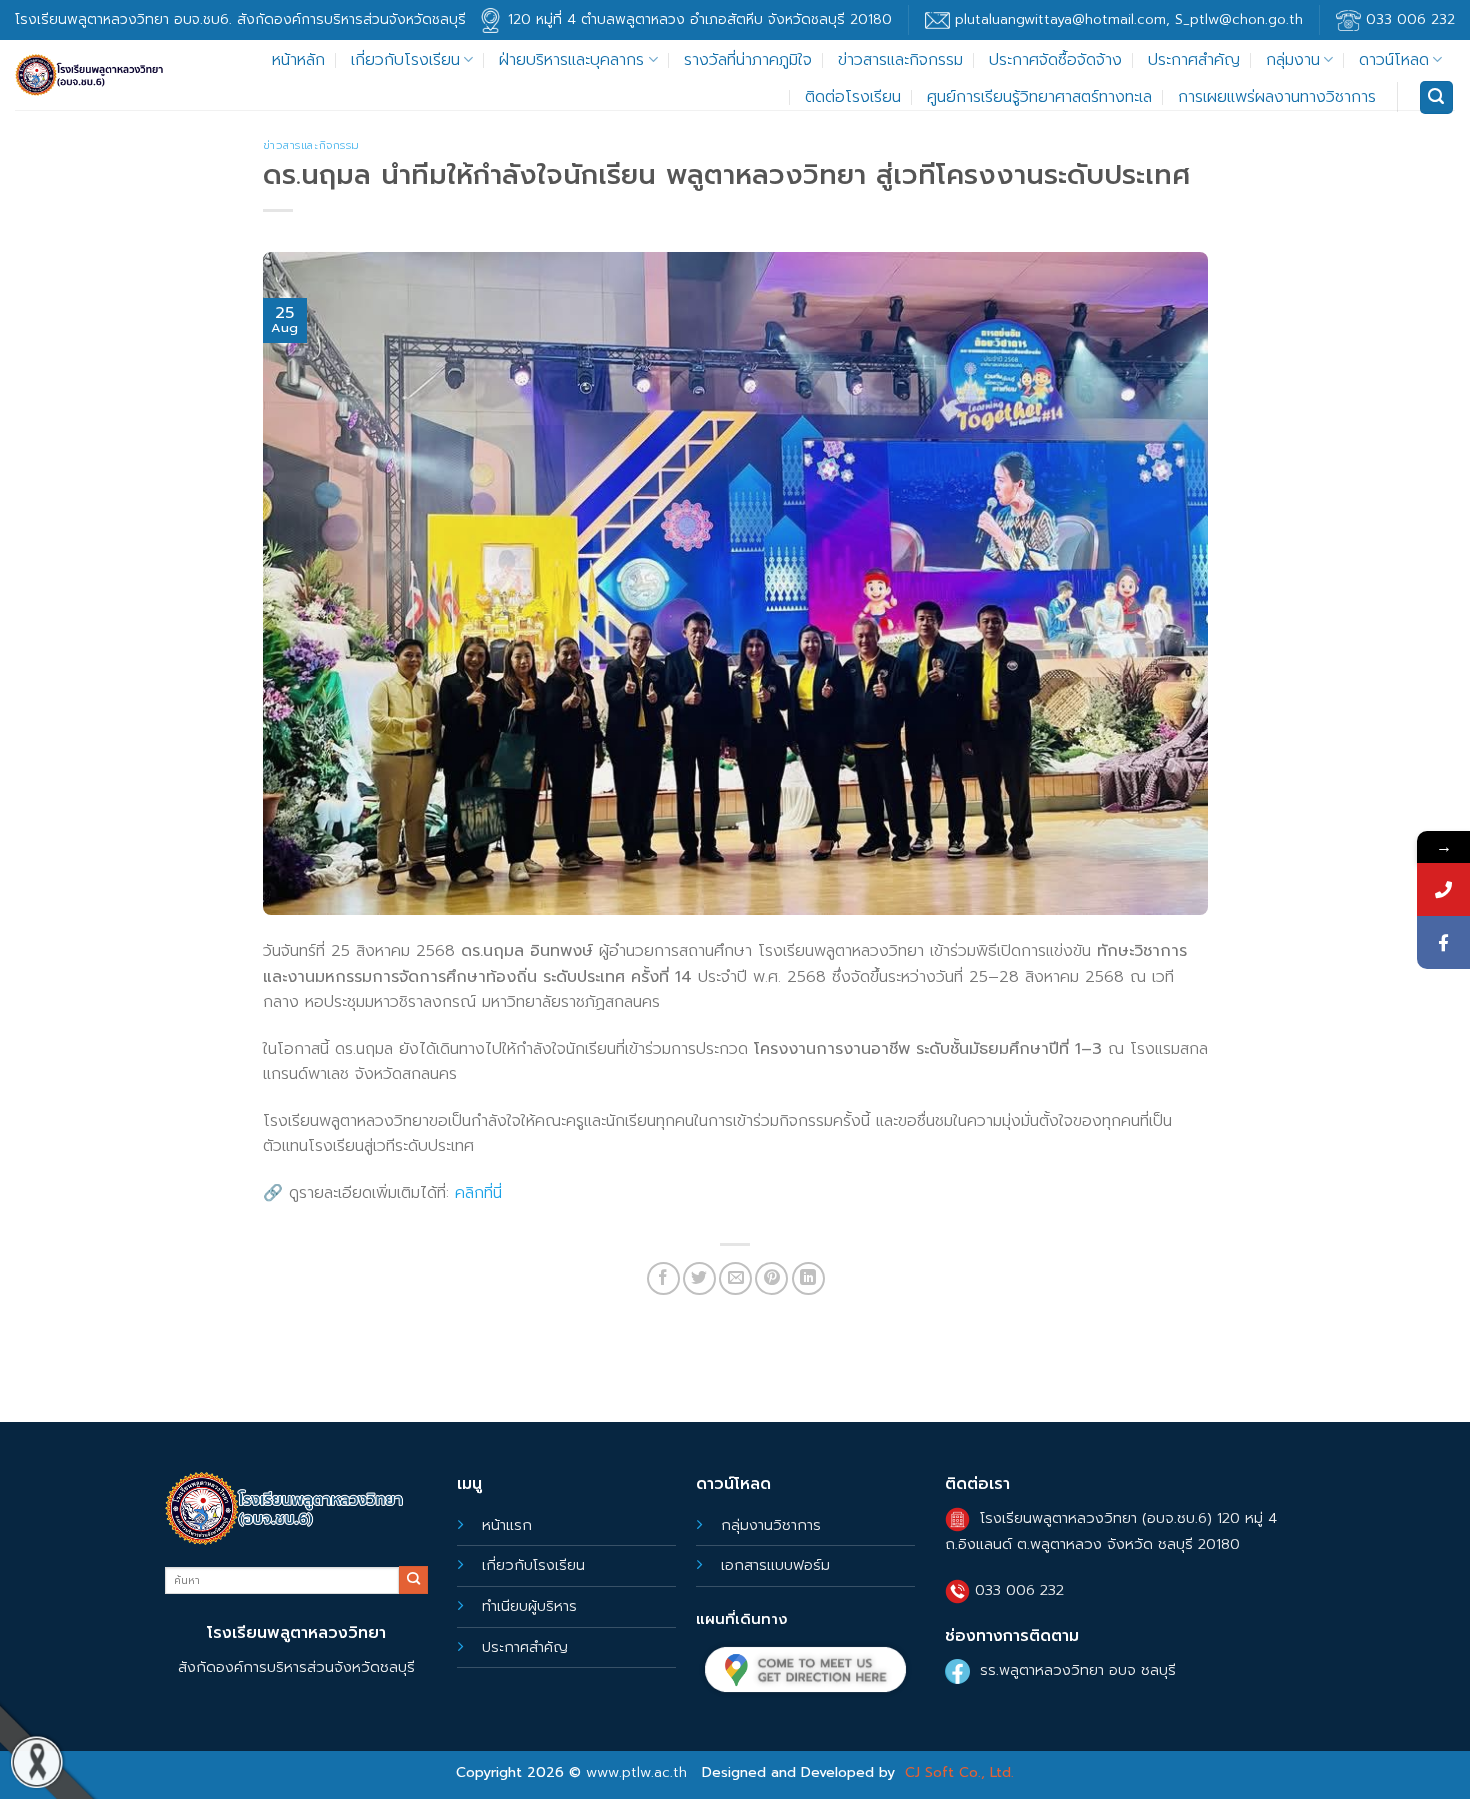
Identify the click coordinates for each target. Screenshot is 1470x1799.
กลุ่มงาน (1293, 60)
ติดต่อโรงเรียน (853, 97)
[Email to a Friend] (735, 1278)
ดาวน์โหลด (1394, 60)
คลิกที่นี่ (478, 1193)
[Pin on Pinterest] (771, 1278)
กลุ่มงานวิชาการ (771, 1525)
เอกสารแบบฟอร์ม (775, 1565)
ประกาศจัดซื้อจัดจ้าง (1055, 60)
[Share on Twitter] (699, 1278)
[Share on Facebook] (663, 1278)
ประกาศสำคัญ (1194, 60)
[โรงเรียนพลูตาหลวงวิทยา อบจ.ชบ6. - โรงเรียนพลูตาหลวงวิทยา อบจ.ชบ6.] (90, 75)
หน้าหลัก (298, 60)
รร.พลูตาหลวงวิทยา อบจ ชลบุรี (1078, 1670)
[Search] (1437, 97)
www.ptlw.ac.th (636, 1772)
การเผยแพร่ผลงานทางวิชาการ (1277, 97)
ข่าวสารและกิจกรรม (900, 60)
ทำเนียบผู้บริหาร (529, 1606)
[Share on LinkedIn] (808, 1278)
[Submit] (413, 1580)
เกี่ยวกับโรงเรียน (405, 60)
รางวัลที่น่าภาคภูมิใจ (748, 60)
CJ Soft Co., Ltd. (959, 1772)
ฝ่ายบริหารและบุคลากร (571, 60)
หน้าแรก (507, 1525)
